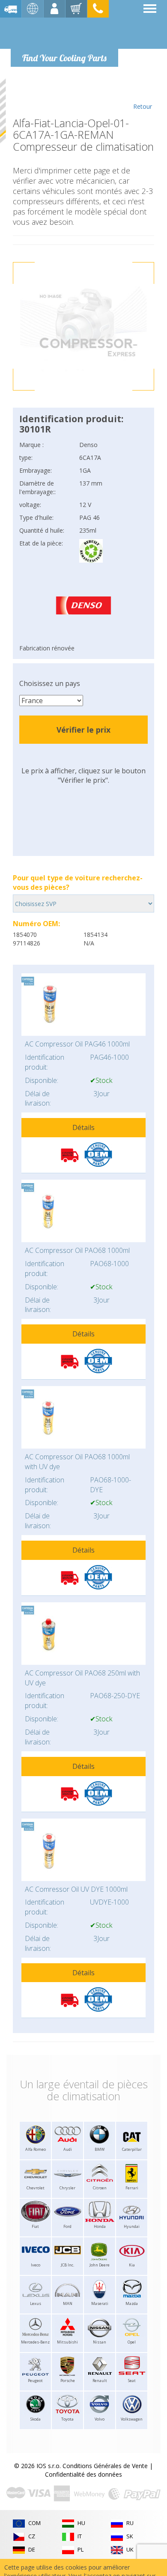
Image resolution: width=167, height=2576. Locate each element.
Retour (143, 106)
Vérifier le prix (83, 730)
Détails (83, 1127)
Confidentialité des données (83, 2474)
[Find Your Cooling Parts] (64, 33)
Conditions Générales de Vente (105, 2466)
